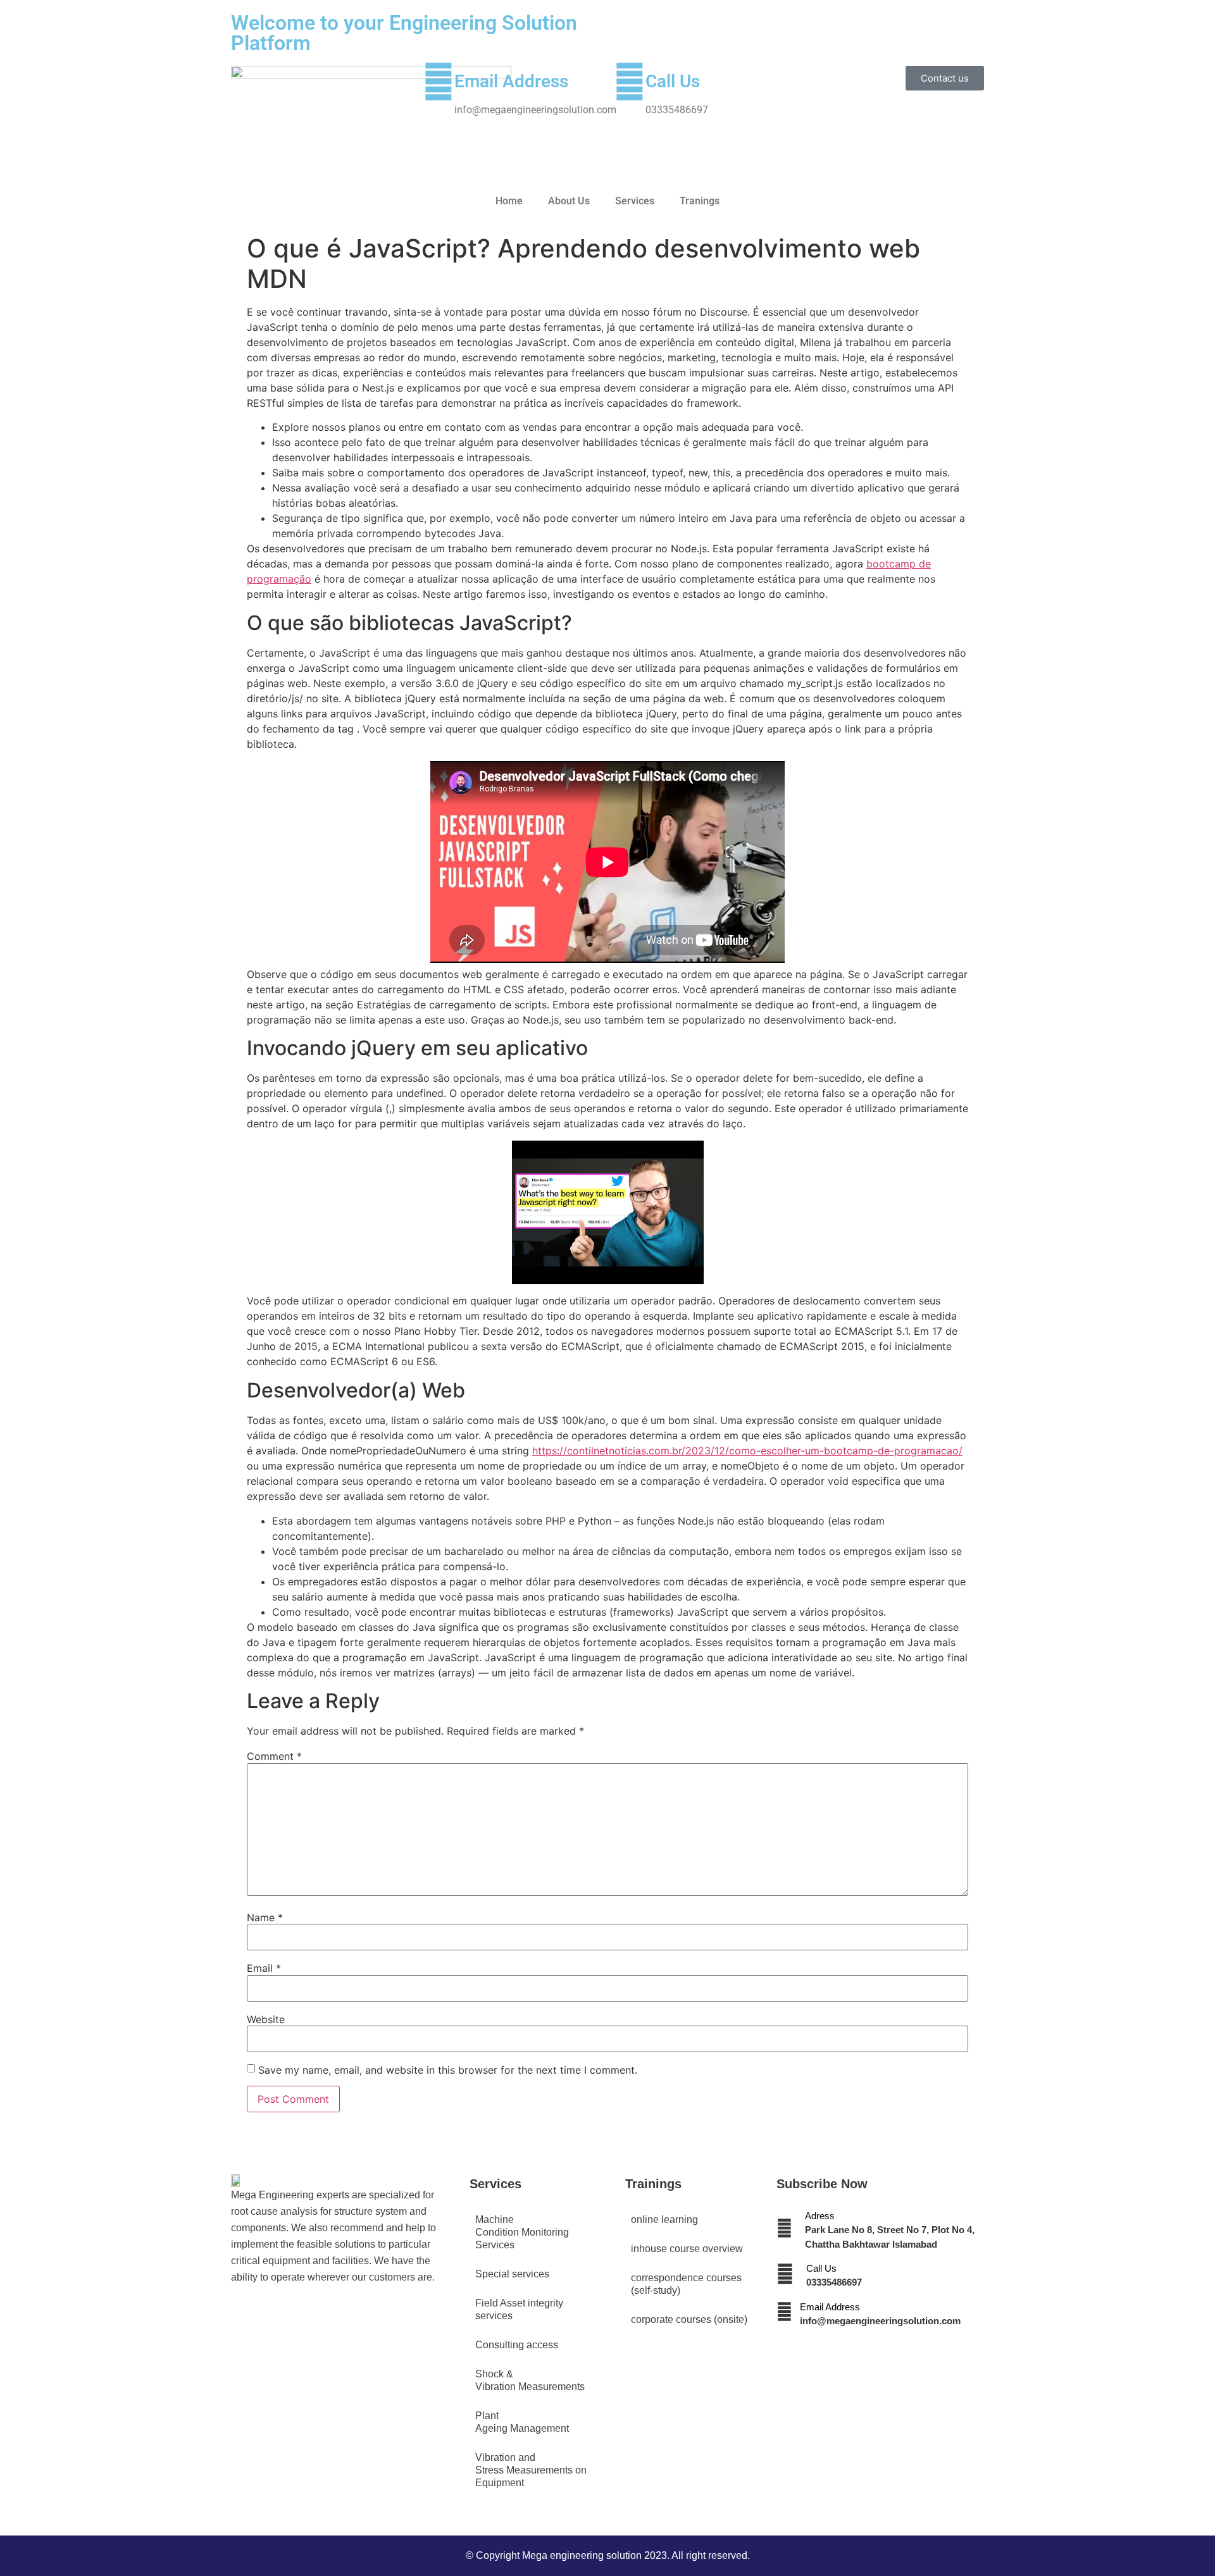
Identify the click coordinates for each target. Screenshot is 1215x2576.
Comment (274, 1756)
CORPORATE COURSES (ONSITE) (689, 2319)
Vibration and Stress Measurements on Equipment (531, 2470)
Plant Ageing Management (522, 2422)
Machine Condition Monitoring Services (522, 2232)
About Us (569, 201)
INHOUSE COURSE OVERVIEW (687, 2249)
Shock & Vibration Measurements (530, 2380)
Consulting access (517, 2345)
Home (509, 201)
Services (635, 201)
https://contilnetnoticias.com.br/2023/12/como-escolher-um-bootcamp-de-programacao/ (747, 1451)
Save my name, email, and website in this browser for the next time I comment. (448, 2070)
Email (264, 1968)
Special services (512, 2274)
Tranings (700, 201)
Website (266, 2019)
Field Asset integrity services (519, 2309)
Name (265, 1917)
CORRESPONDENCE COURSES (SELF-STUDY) (686, 2284)
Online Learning (664, 2220)
